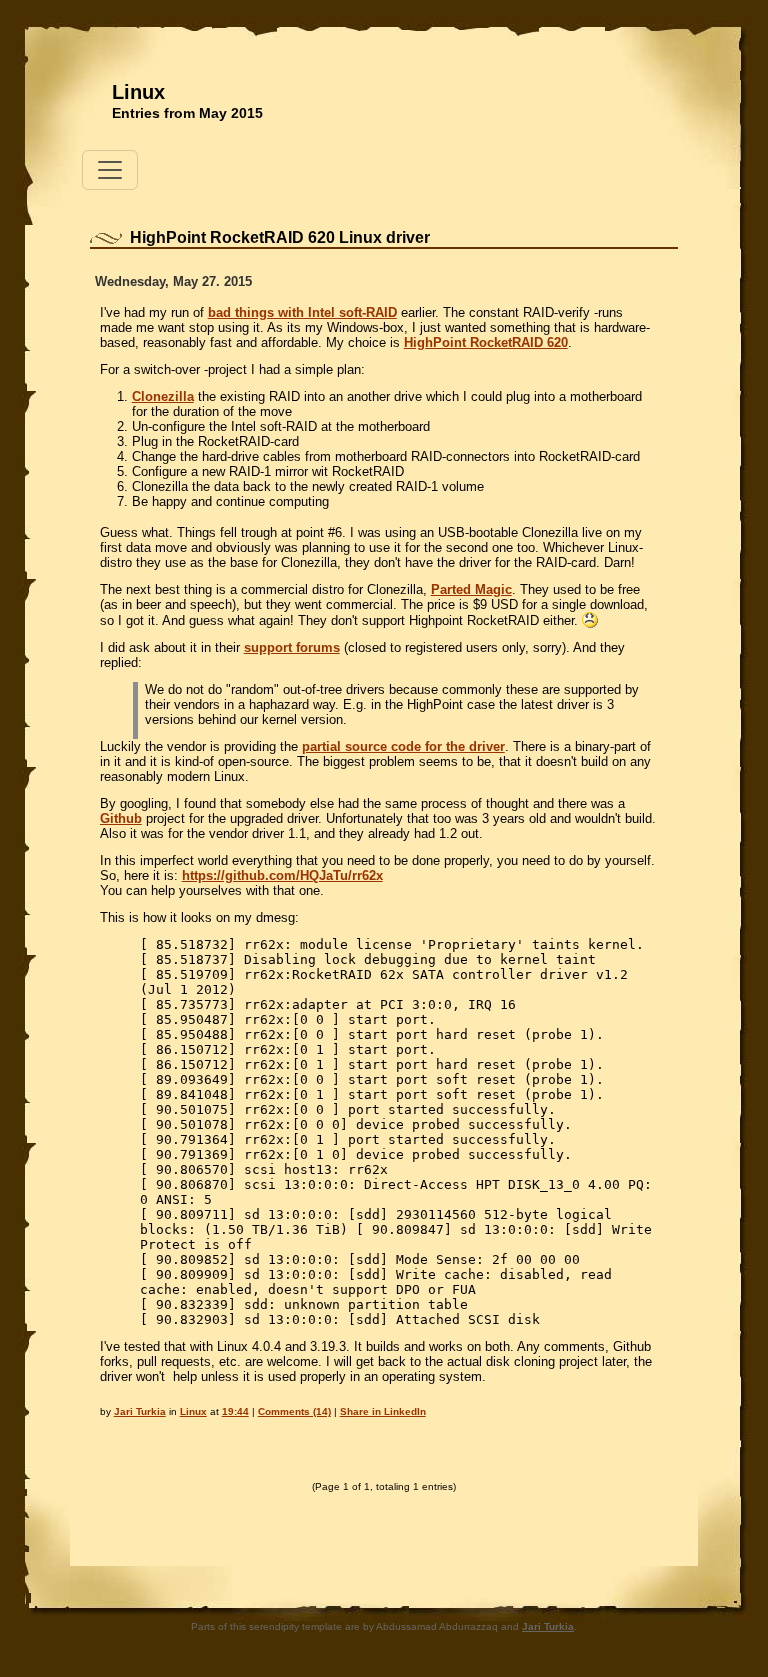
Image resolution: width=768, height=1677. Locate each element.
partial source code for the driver (403, 746)
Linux (138, 92)
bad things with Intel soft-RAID (302, 312)
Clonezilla (163, 396)
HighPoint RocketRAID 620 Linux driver (280, 237)
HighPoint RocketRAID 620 (486, 342)
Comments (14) (294, 1411)
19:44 (235, 1411)
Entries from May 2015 (187, 113)
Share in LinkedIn (383, 1411)
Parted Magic (471, 589)
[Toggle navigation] (110, 170)
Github (121, 818)
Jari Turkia (140, 1411)
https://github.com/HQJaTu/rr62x (282, 875)
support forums (292, 647)
